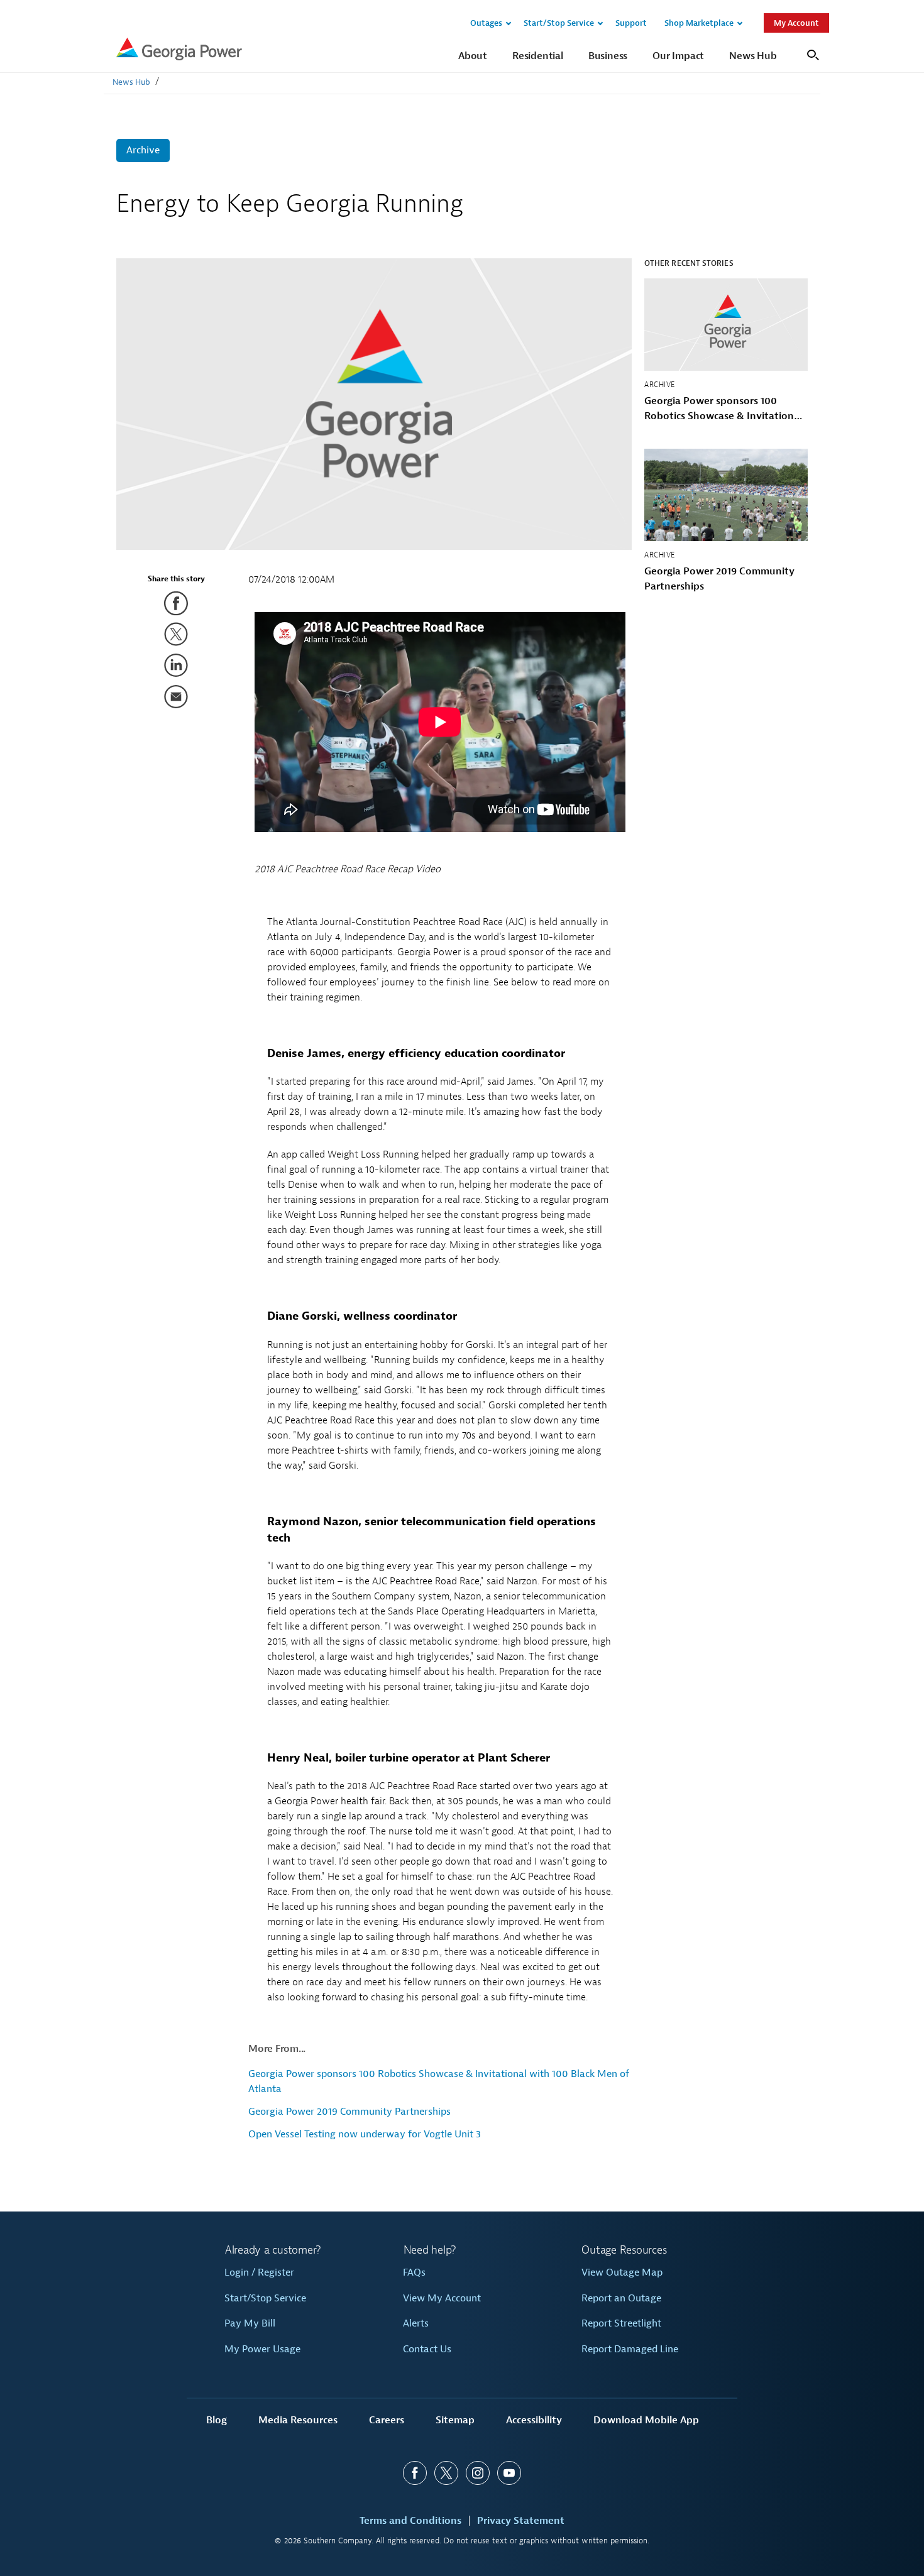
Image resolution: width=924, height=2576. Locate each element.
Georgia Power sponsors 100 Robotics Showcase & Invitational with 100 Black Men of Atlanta (723, 409)
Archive (143, 150)
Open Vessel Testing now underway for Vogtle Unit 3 (365, 2134)
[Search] (811, 54)
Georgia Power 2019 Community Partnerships (349, 2112)
